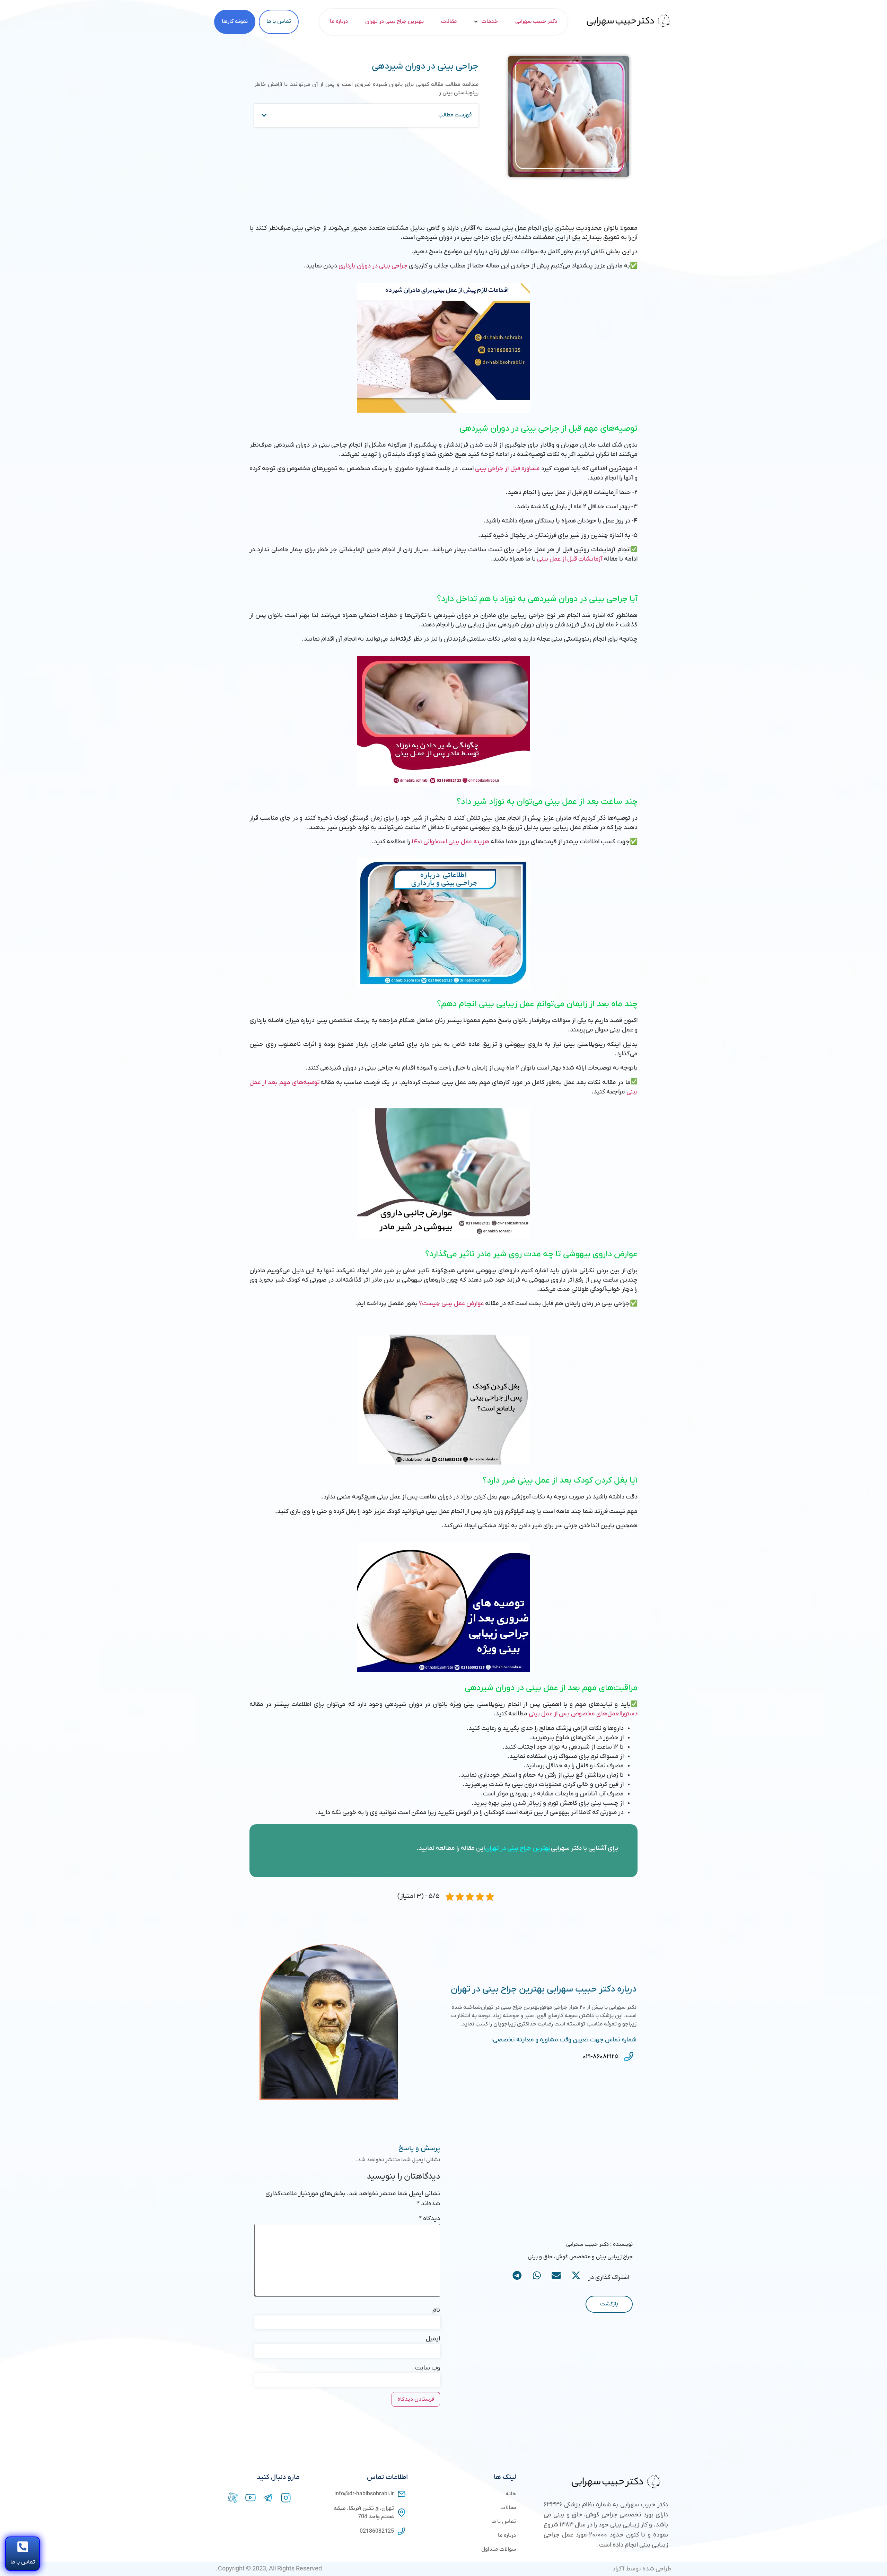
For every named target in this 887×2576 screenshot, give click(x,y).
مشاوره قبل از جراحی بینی (507, 469)
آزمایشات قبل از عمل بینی (570, 559)
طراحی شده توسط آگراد (642, 2569)
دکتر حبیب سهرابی (536, 21)
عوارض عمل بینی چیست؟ (451, 1304)
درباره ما (339, 21)
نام (436, 2310)
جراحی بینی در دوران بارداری (373, 266)
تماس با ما (23, 2562)
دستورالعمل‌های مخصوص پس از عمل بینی (583, 1714)
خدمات (490, 21)
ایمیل (433, 2339)
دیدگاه (429, 2219)
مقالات (449, 21)
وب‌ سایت (428, 2368)
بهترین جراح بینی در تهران (394, 21)
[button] (264, 115)
